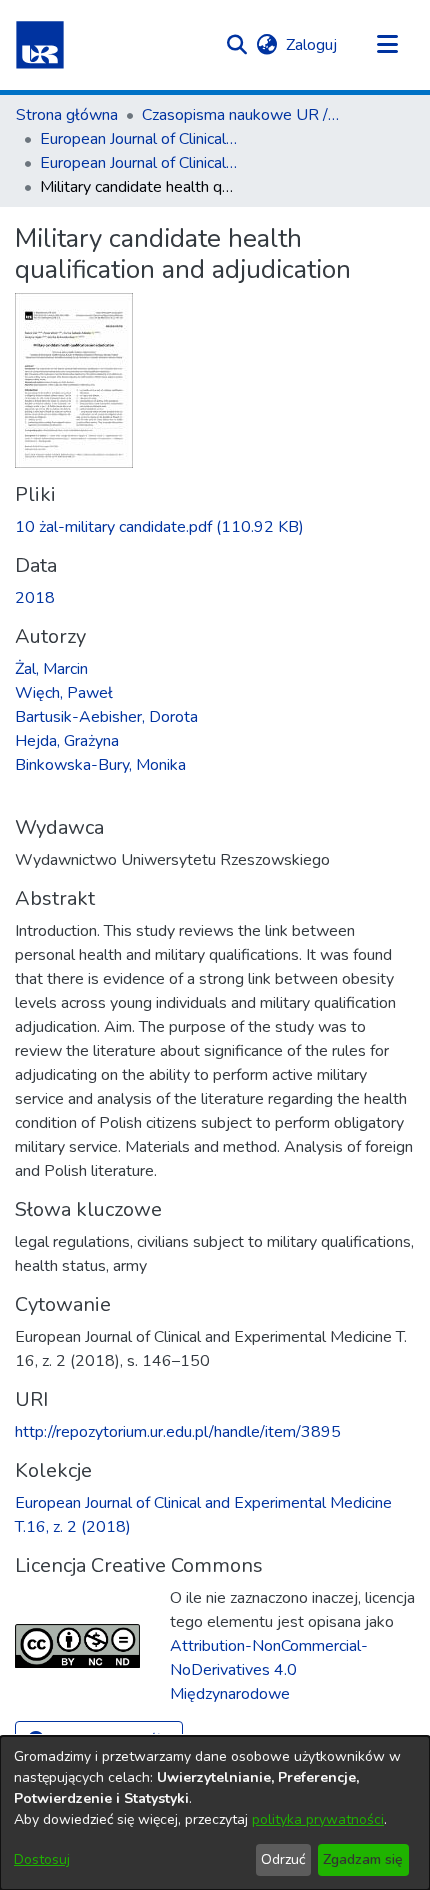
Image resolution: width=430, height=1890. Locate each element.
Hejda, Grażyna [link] (67, 741)
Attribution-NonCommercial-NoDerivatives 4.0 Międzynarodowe (269, 1670)
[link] (159, 527)
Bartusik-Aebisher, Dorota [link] (106, 717)
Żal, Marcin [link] (51, 669)
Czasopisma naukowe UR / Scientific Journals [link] (242, 115)
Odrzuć (283, 1859)
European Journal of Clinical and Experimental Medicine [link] (140, 139)
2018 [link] (35, 598)
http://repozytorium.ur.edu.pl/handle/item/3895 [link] (178, 1432)
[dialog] (215, 1813)
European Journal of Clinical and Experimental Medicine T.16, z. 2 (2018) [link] (140, 163)
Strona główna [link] (67, 115)
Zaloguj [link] (312, 45)
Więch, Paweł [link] (64, 693)
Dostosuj (42, 1859)
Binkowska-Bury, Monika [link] (100, 765)
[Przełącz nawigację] (387, 45)
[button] (40, 45)
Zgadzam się (363, 1859)
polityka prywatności (318, 1819)
